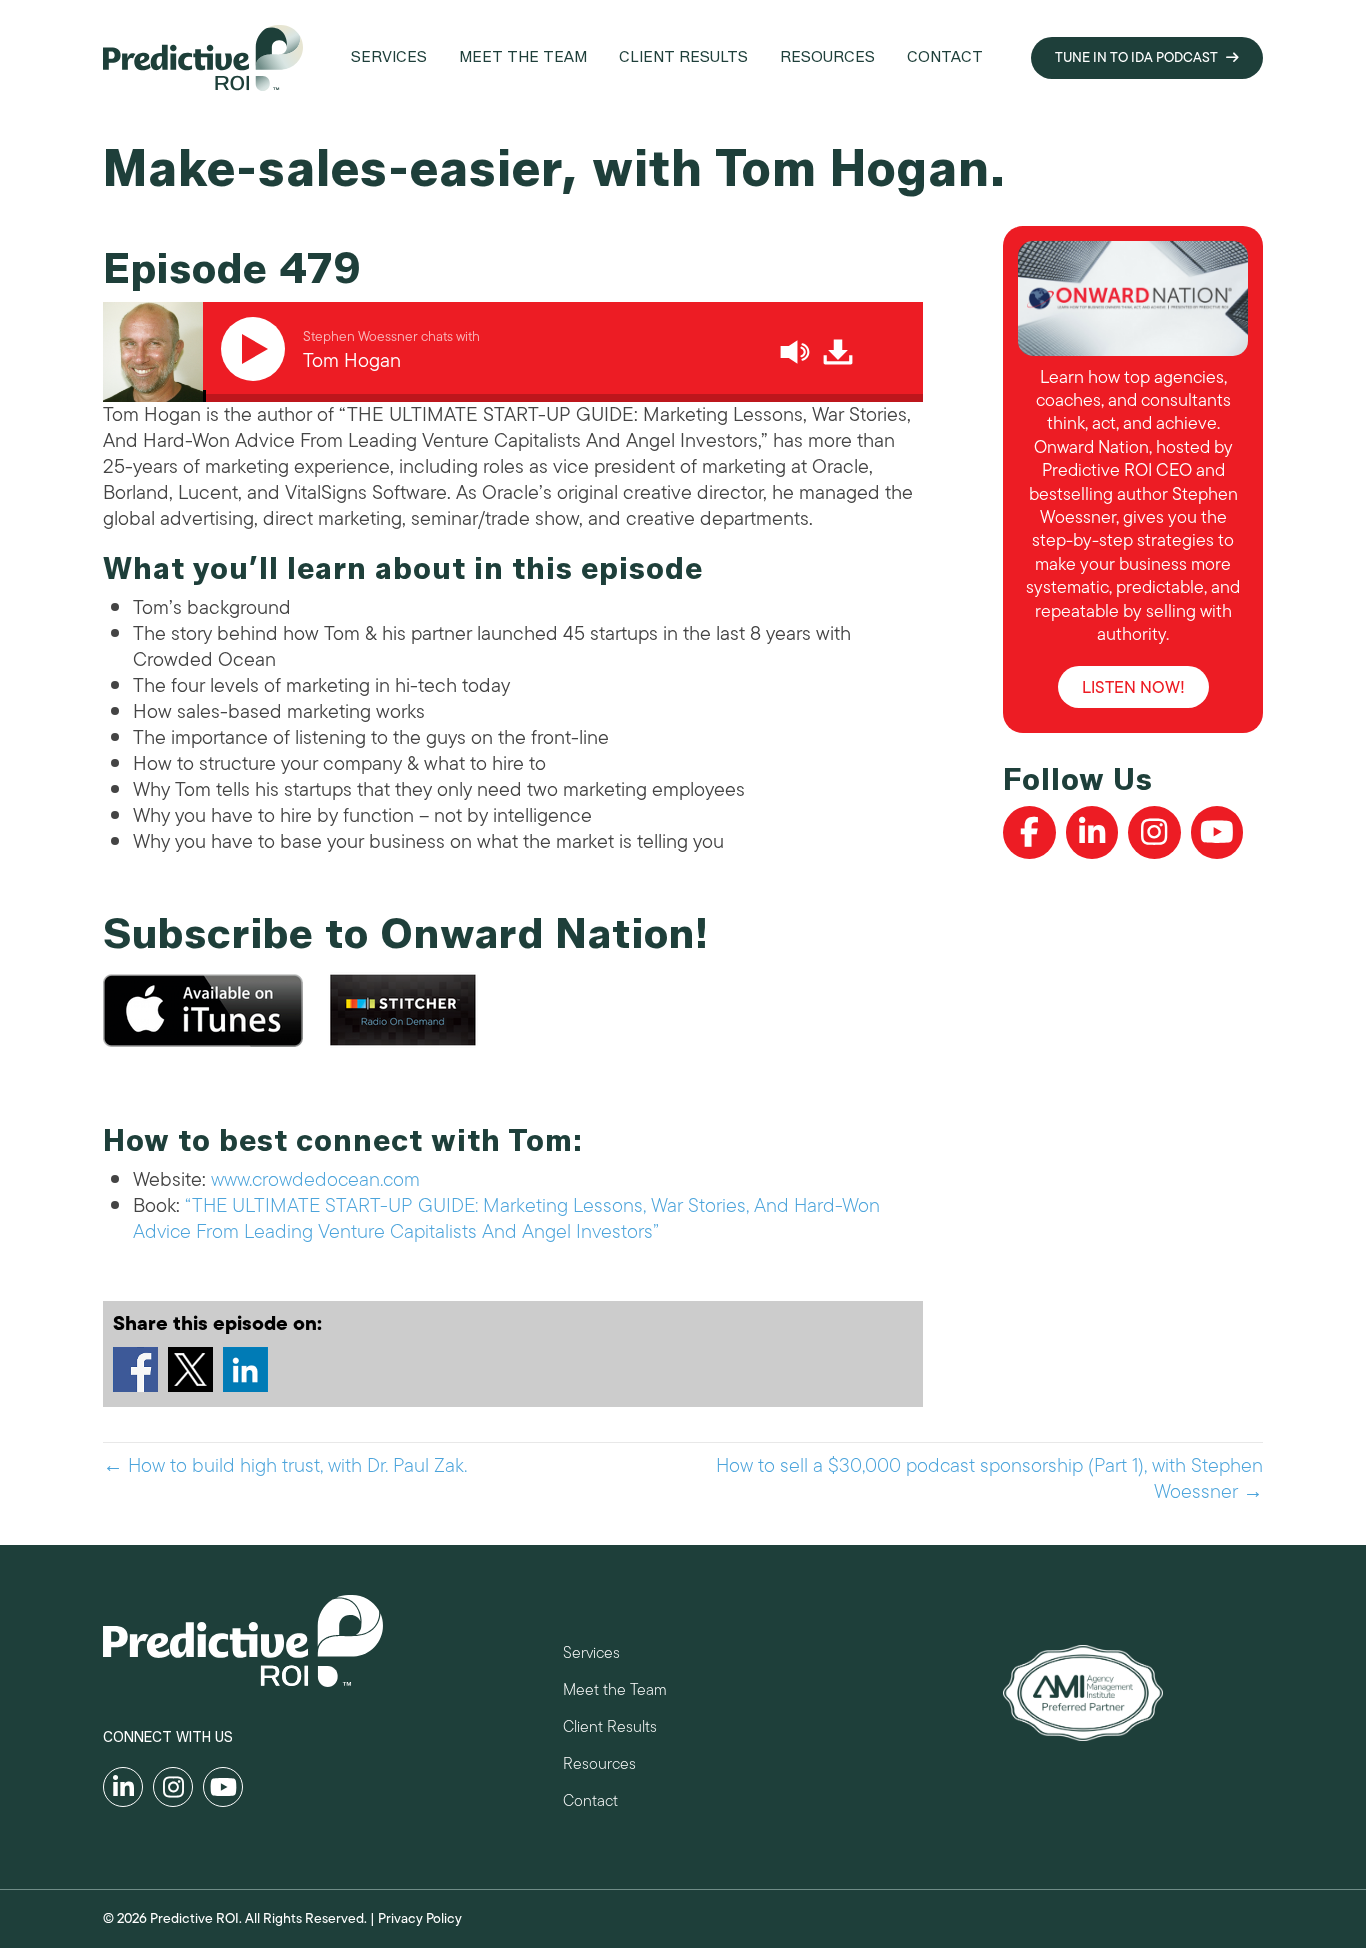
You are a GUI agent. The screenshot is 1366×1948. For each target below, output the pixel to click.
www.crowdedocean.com (315, 1179)
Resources (599, 1766)
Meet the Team (615, 1692)
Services (591, 1655)
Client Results (610, 1729)
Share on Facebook (135, 1369)
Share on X (190, 1369)
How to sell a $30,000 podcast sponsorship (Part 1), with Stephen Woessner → (989, 1479)
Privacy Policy (420, 1918)
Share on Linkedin (245, 1369)
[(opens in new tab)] (1083, 1691)
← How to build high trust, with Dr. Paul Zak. (285, 1466)
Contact (590, 1803)
